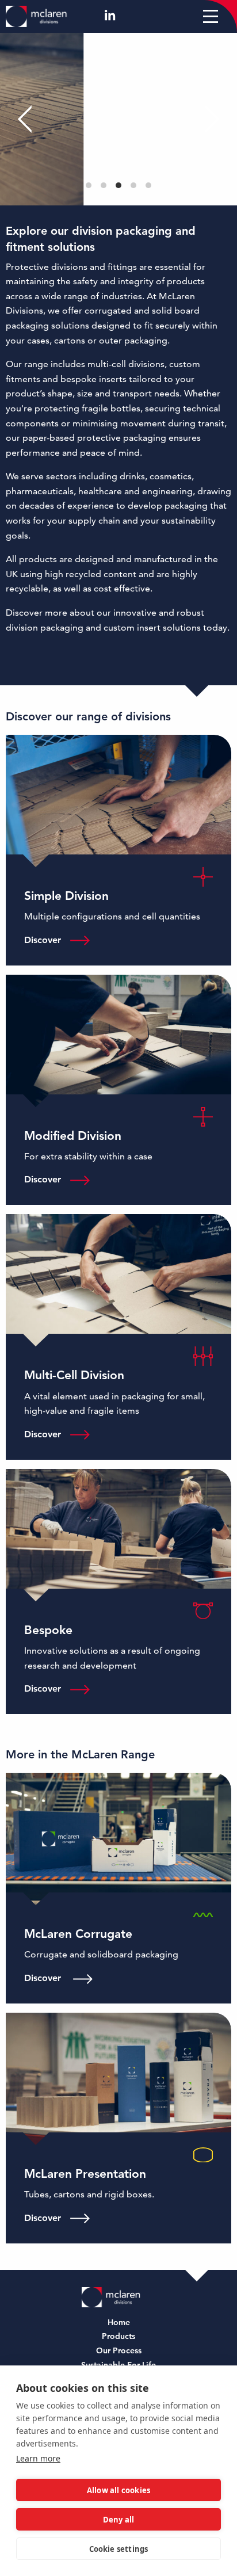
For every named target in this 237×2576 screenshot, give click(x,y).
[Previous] (29, 119)
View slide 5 (148, 185)
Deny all (119, 2520)
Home (119, 2323)
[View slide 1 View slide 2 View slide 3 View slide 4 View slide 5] (118, 119)
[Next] (208, 119)
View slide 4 (133, 185)
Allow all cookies (118, 2490)
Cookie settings (119, 2549)
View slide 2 (104, 185)
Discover (43, 940)
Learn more (38, 2458)
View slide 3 (118, 185)
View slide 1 (89, 185)
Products (118, 2337)
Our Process (119, 2351)
